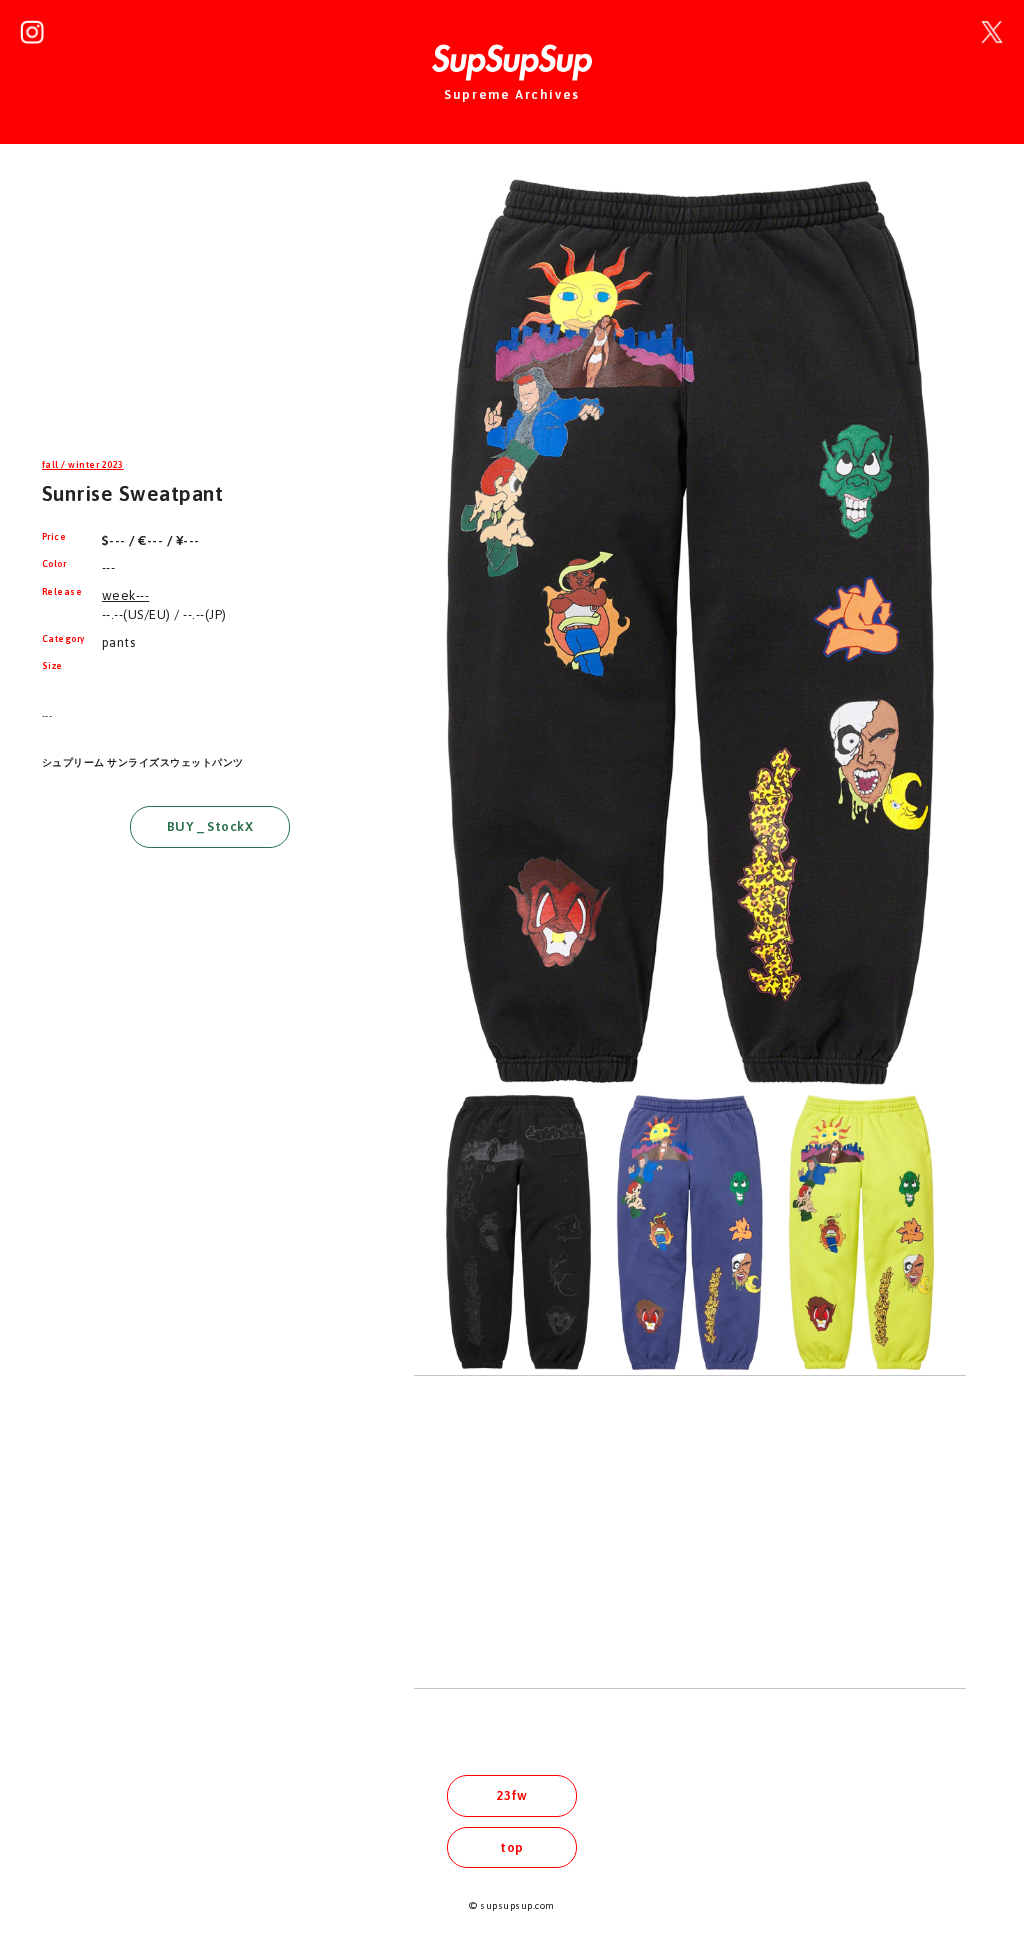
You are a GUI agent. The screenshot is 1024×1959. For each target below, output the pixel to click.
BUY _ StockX (210, 826)
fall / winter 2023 (83, 465)
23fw (512, 1795)
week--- (125, 595)
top (511, 1847)
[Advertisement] (210, 314)
